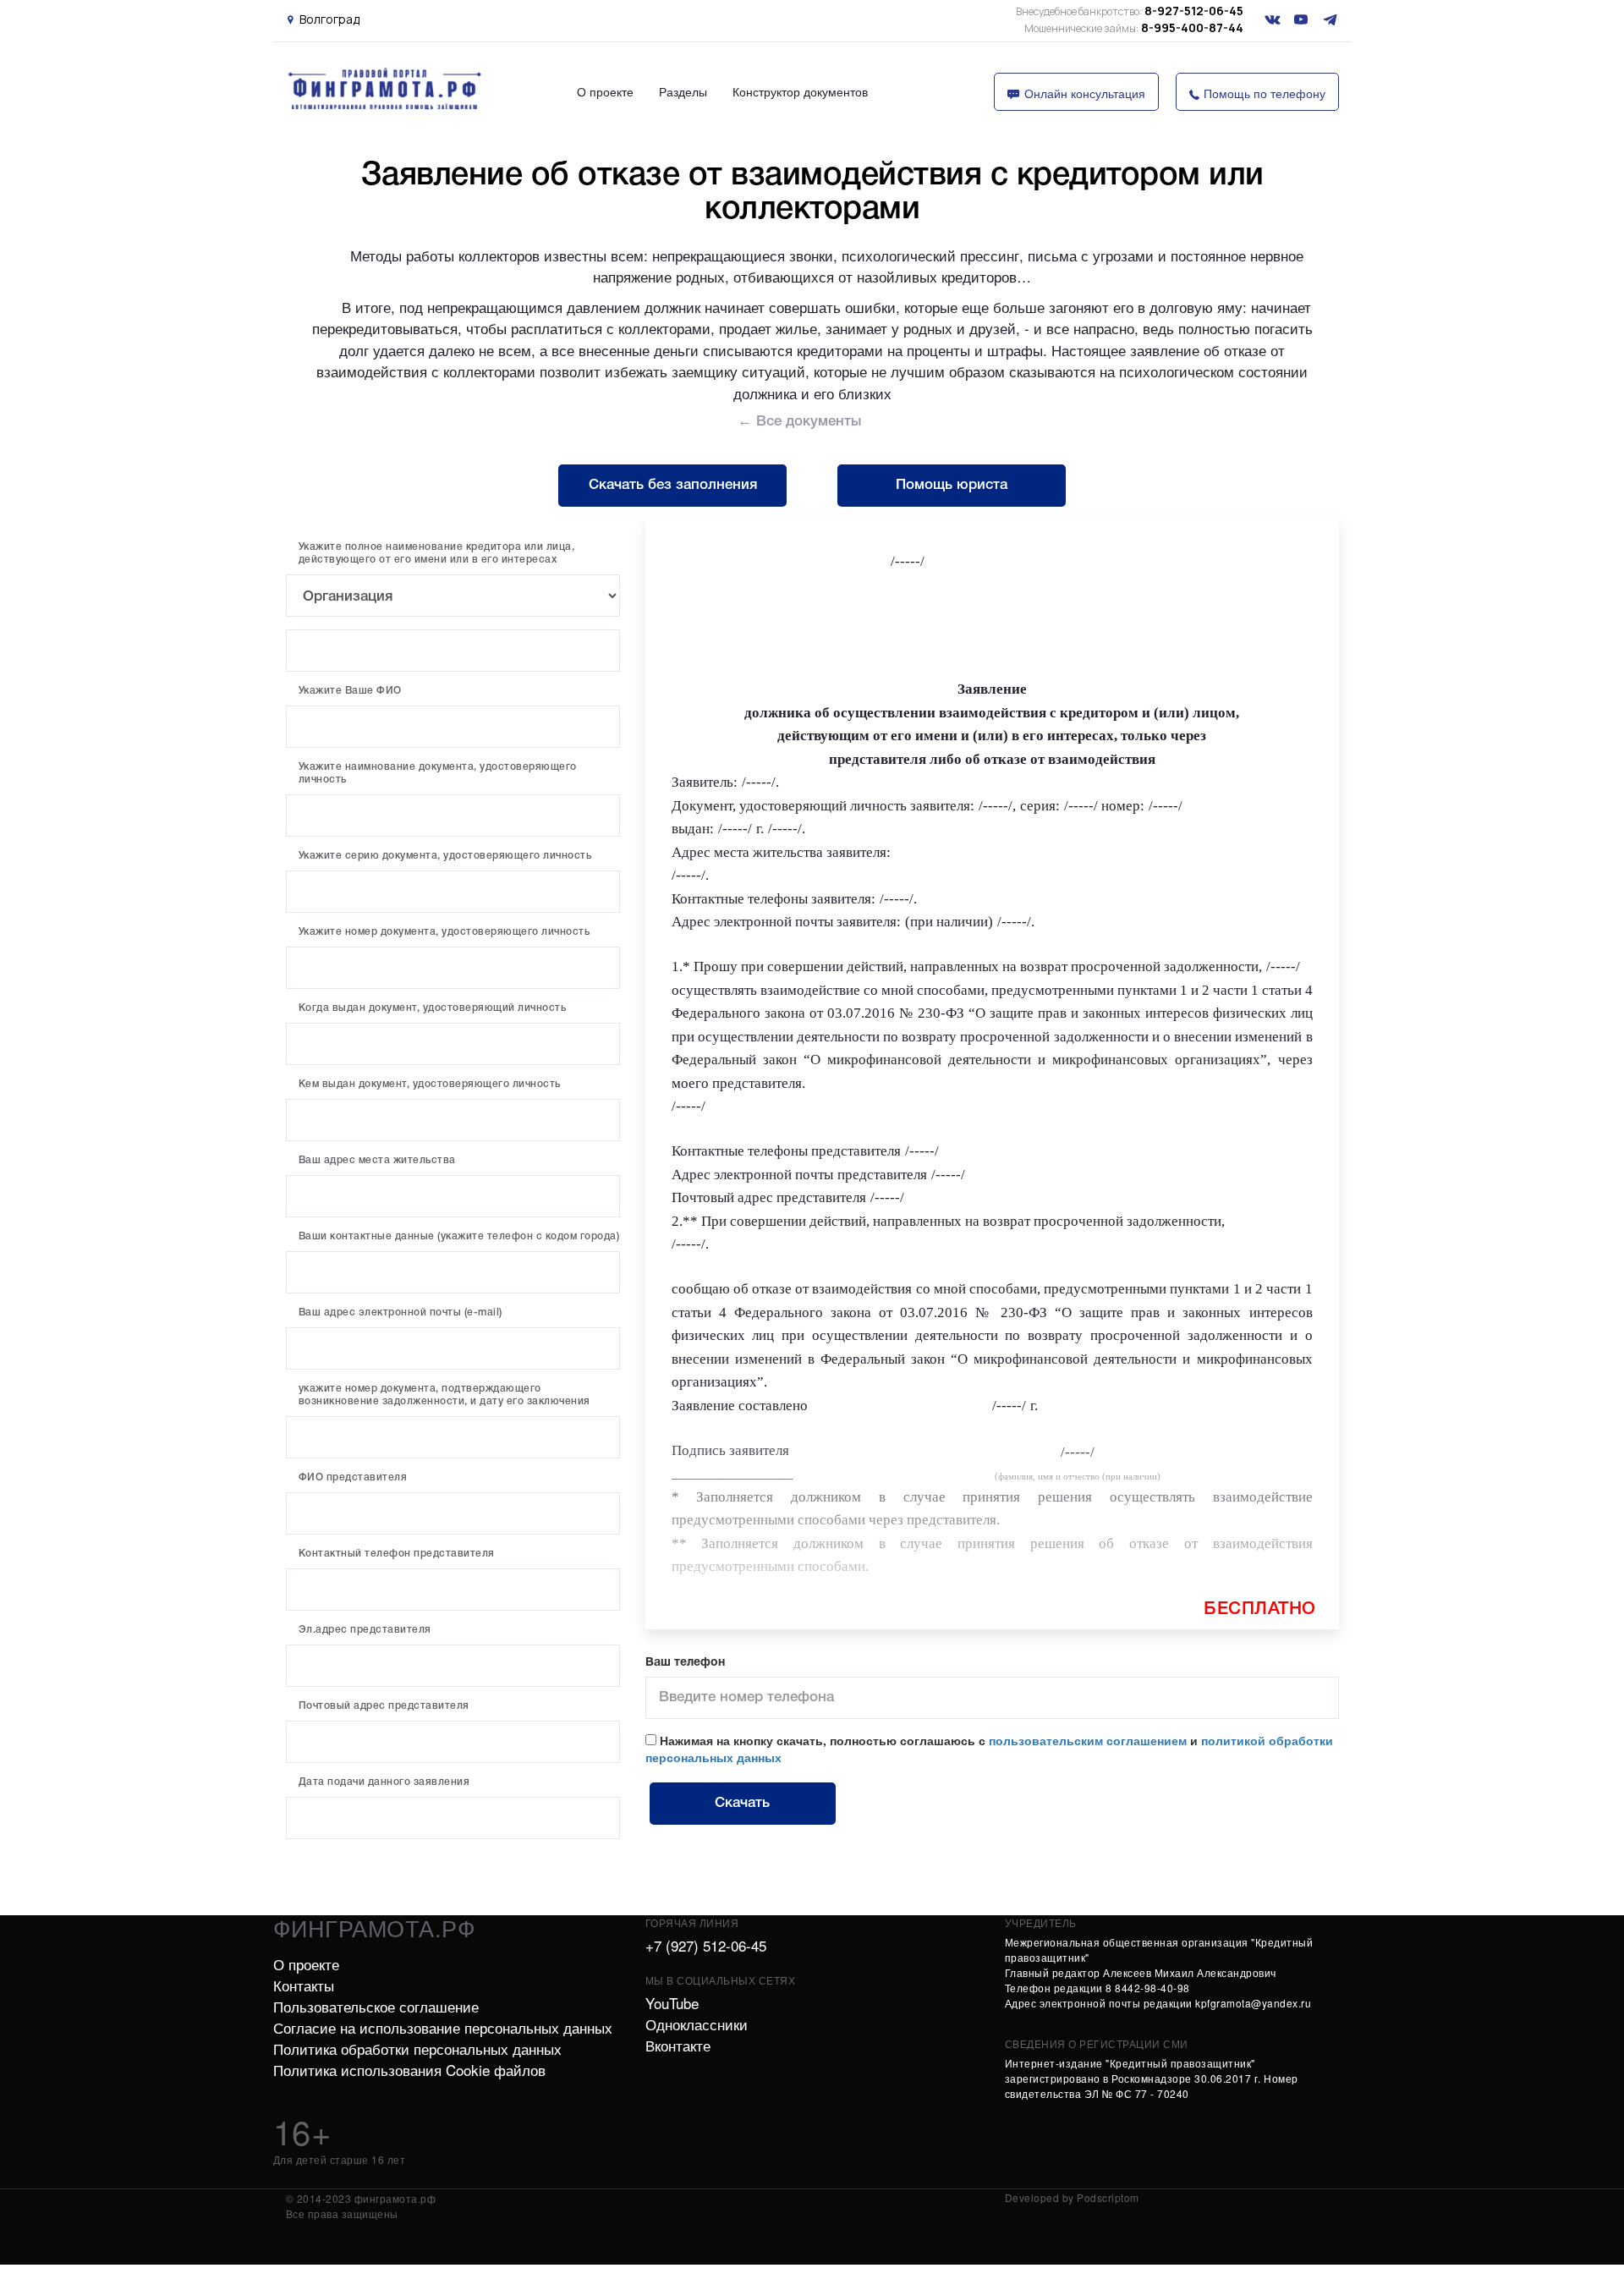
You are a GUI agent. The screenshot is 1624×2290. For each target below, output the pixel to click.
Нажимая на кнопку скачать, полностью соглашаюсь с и (989, 1749)
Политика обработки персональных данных (417, 2048)
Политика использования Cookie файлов (409, 2070)
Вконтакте (678, 2045)
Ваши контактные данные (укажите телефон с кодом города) (459, 1236)
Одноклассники (697, 2024)
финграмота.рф (375, 1928)
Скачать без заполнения (673, 485)
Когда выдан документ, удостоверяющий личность (433, 1008)
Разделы (683, 91)
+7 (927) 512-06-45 (706, 1945)
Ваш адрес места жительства (377, 1160)
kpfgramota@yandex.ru (1253, 2003)
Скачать (742, 1803)
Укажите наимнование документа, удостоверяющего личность (438, 773)
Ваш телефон (685, 1663)
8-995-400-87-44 (1134, 27)
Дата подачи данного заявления (384, 1782)
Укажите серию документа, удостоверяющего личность (445, 856)
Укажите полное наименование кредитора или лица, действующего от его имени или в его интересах (437, 553)
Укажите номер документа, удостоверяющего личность (444, 932)
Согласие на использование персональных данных (443, 2027)
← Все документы (799, 422)
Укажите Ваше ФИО (350, 691)
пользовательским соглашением (1088, 1740)
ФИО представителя (353, 1477)
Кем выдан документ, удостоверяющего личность (430, 1084)
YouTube (672, 2003)
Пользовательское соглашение (376, 2006)
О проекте (605, 91)
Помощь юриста (952, 485)
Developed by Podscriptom (1072, 2197)
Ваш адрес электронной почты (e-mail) (401, 1312)
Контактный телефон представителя (397, 1554)
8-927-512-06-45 (1130, 11)
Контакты (304, 1985)
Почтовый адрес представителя (384, 1706)
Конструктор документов (800, 91)
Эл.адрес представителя (365, 1630)
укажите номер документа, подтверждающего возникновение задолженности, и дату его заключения (444, 1395)
